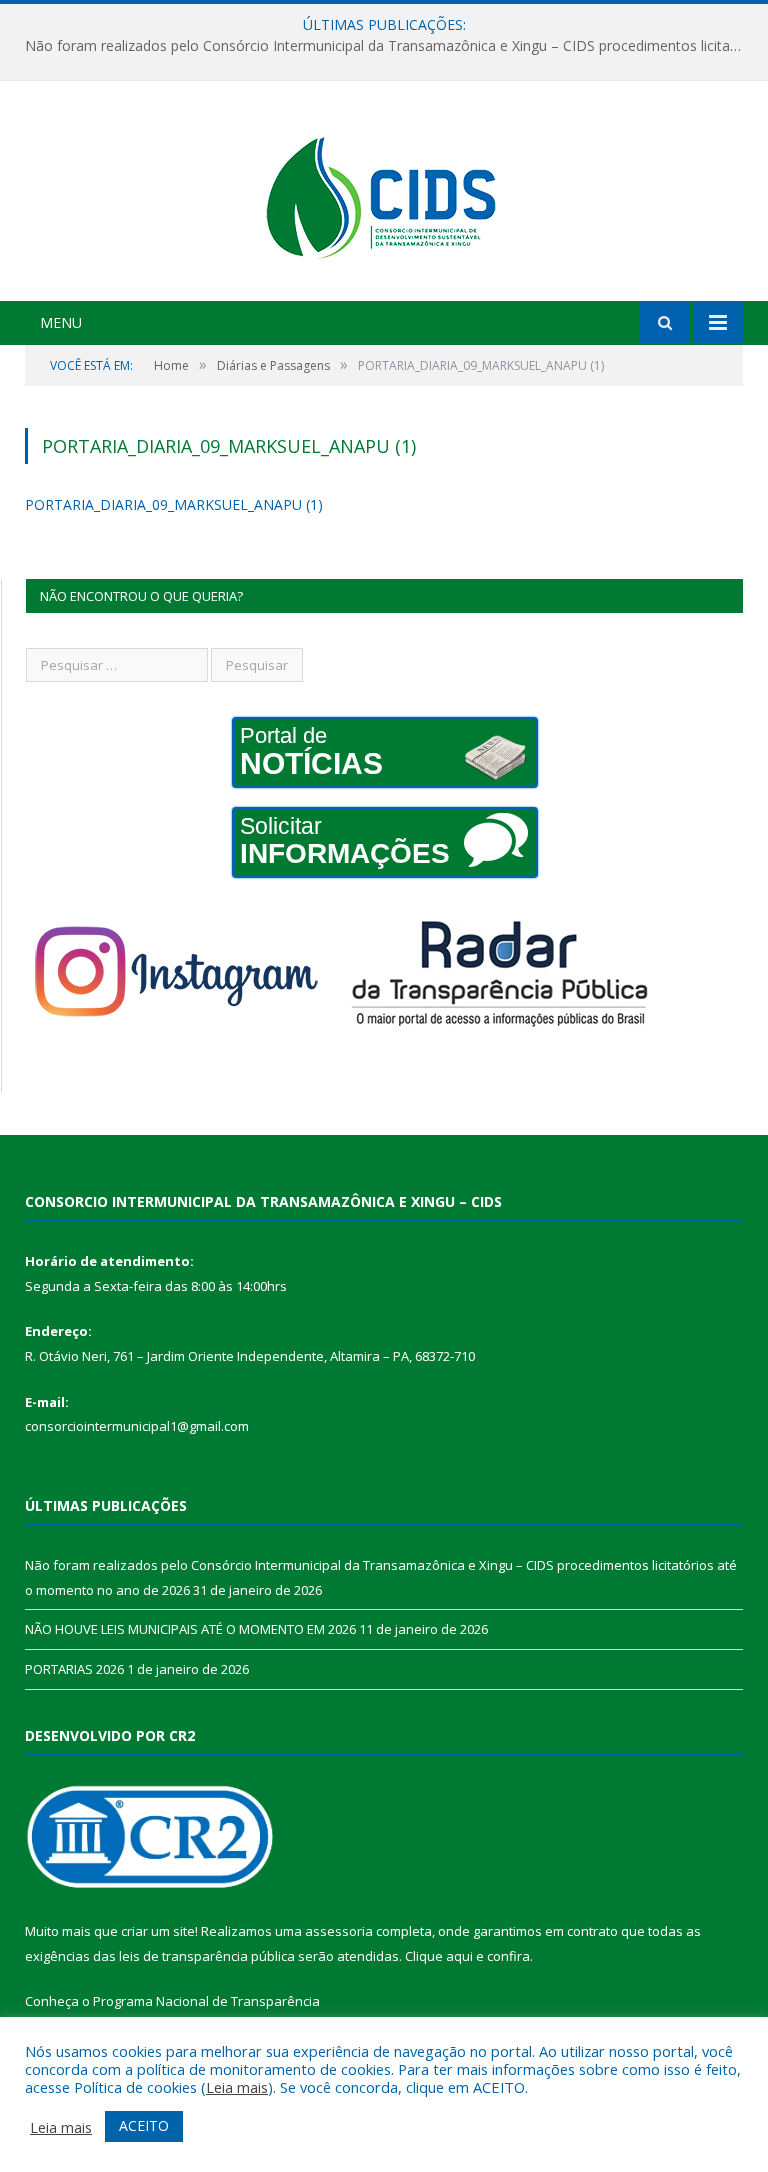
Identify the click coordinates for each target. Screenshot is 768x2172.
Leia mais (237, 2087)
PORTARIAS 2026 (74, 1669)
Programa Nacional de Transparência (206, 2001)
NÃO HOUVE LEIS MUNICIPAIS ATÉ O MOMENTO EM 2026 (190, 1629)
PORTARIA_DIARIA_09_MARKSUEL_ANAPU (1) (174, 504)
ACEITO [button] (144, 2125)
